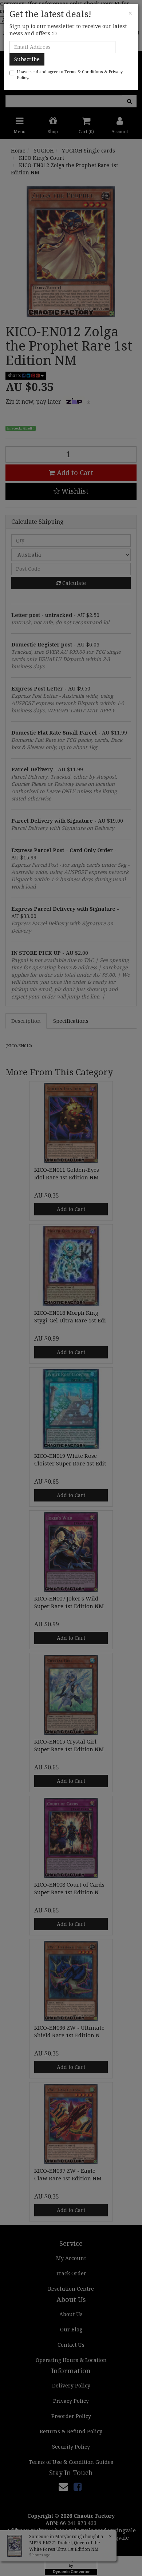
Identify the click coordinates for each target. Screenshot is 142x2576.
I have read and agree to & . (70, 75)
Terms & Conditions (84, 72)
